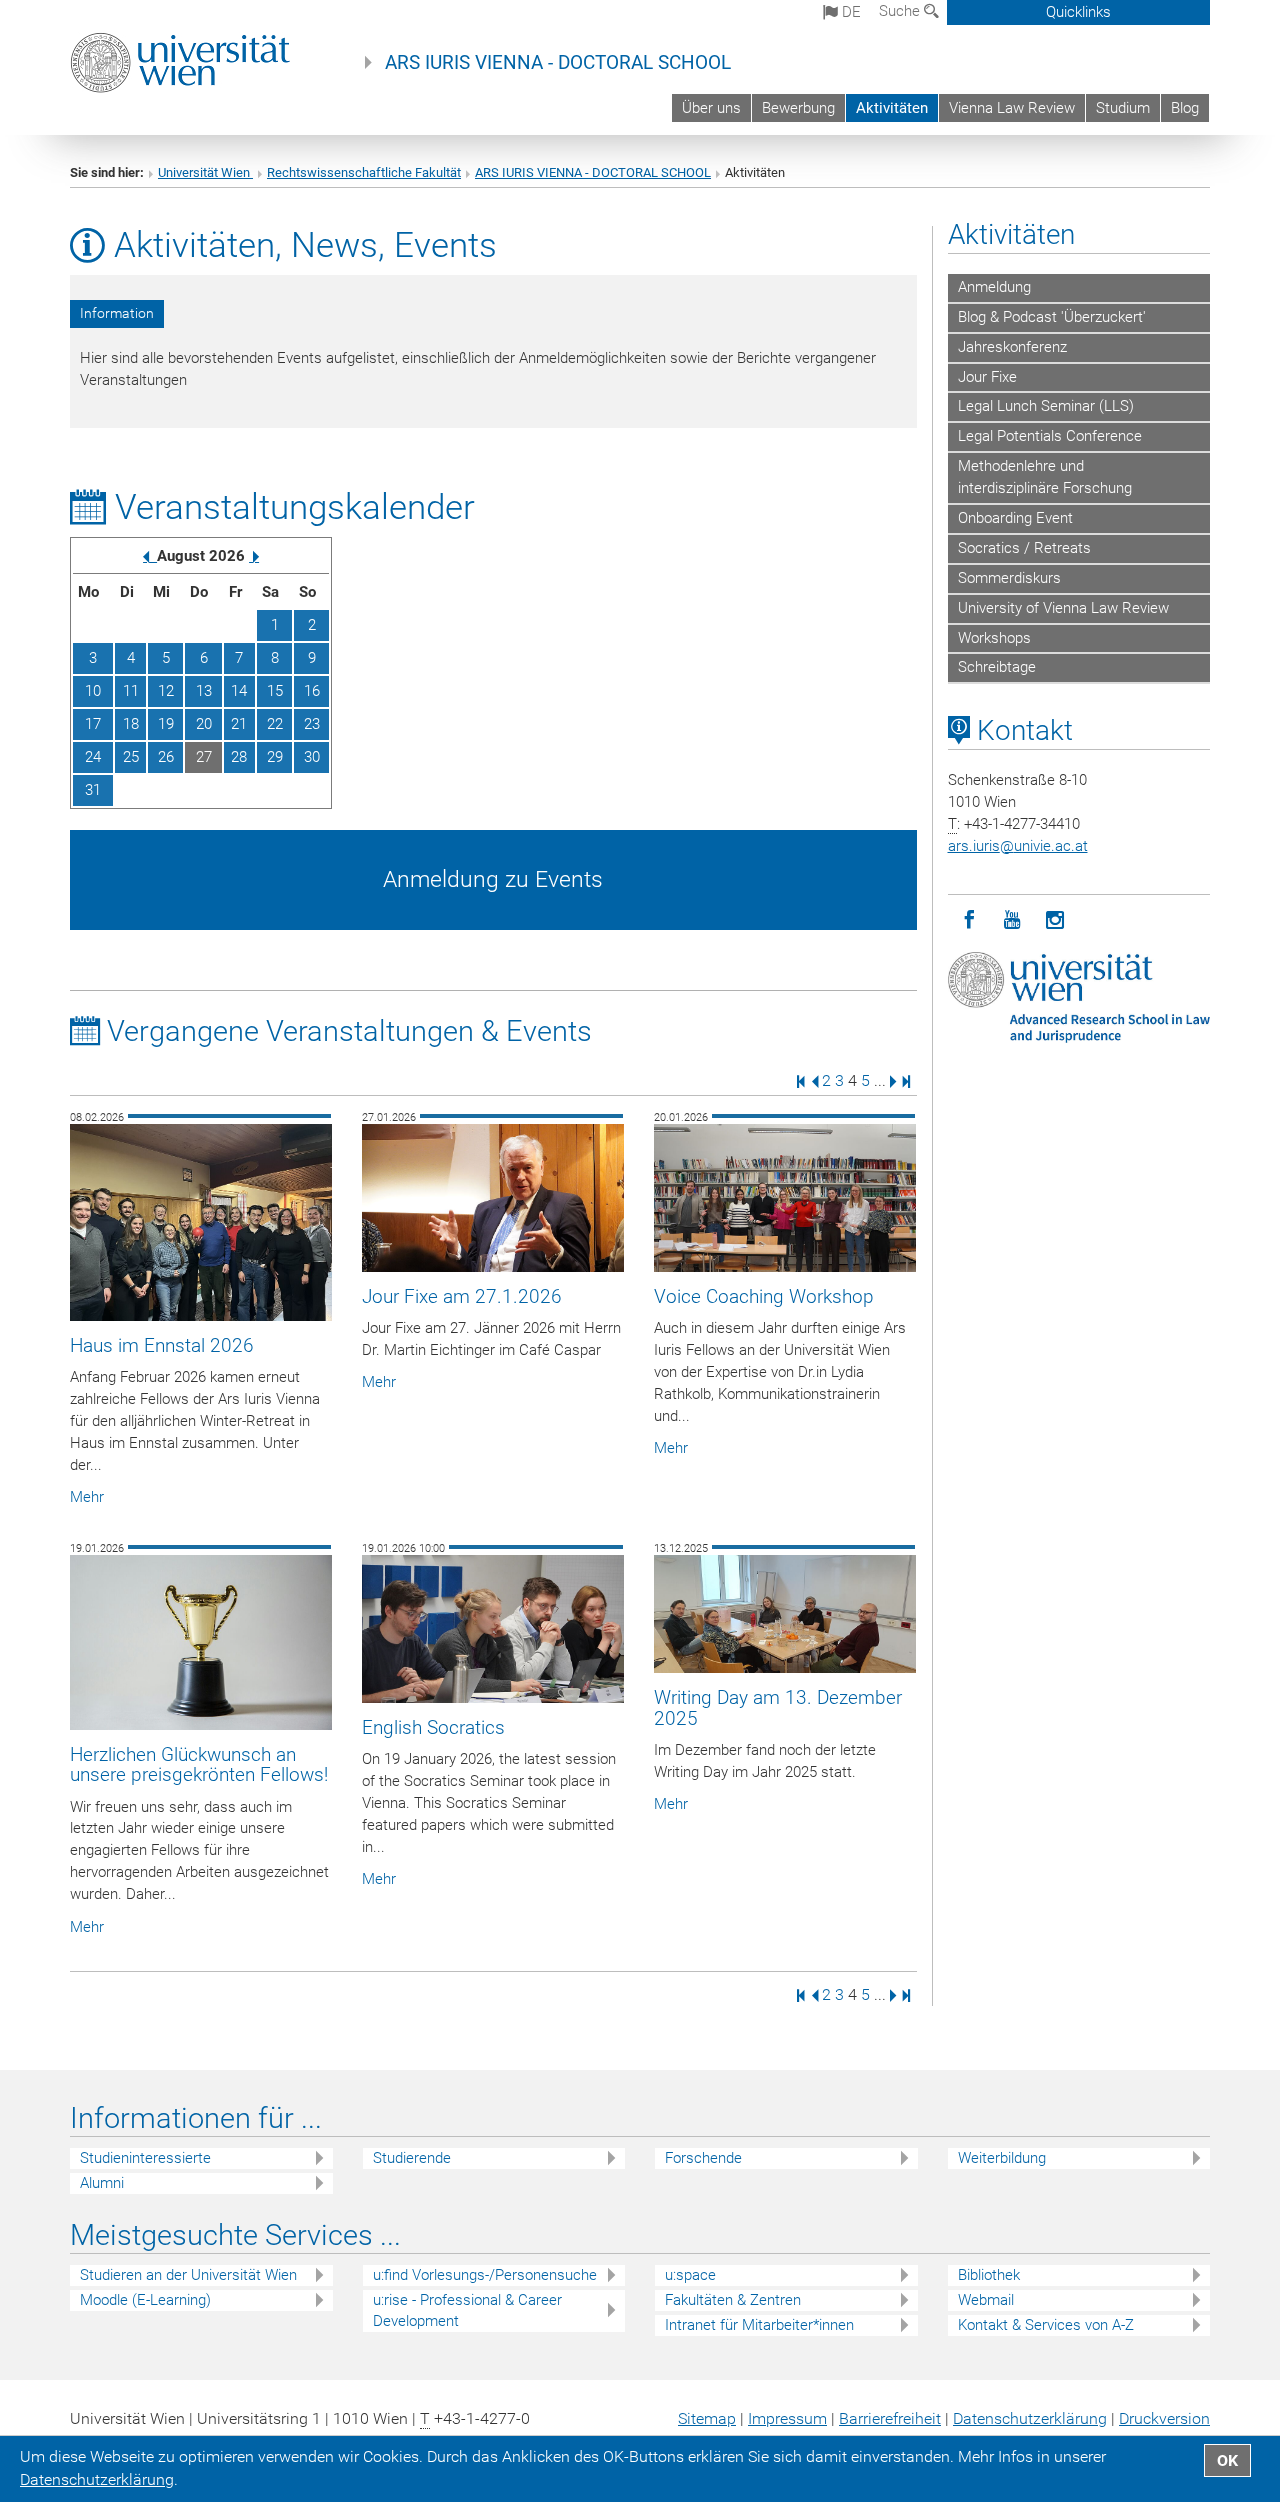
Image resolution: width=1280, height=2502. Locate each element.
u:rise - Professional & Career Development (467, 2310)
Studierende (412, 2158)
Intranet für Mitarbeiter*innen (759, 2325)
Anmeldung (994, 287)
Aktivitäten (892, 108)
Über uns (711, 108)
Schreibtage (997, 667)
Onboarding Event (1015, 518)
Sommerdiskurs (1009, 578)
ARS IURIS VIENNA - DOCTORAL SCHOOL (558, 63)
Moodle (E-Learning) (145, 2300)
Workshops (994, 638)
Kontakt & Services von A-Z (1046, 2325)
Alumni (102, 2183)
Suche (901, 11)
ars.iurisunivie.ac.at (1018, 846)
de (849, 12)
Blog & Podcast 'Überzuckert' (1052, 317)
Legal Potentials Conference (1050, 436)
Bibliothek (989, 2275)
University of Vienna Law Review (1063, 608)
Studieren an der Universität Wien (188, 2275)
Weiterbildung (1002, 2158)
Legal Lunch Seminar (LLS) (1046, 406)
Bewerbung (798, 108)
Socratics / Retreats (1024, 548)
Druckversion (1164, 2418)
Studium (1123, 108)
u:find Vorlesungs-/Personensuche (485, 2275)
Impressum (787, 2418)
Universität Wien (205, 172)
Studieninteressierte (145, 2158)
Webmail (986, 2300)
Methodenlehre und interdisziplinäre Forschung (1045, 477)
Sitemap (707, 2418)
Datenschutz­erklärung (1030, 2418)
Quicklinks (1078, 12)
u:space (690, 2275)
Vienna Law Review (1012, 108)
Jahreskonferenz (1012, 347)
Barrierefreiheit (890, 2418)
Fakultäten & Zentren (733, 2300)
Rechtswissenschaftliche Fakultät (364, 172)
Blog (1185, 108)
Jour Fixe (987, 377)
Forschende (703, 2158)
